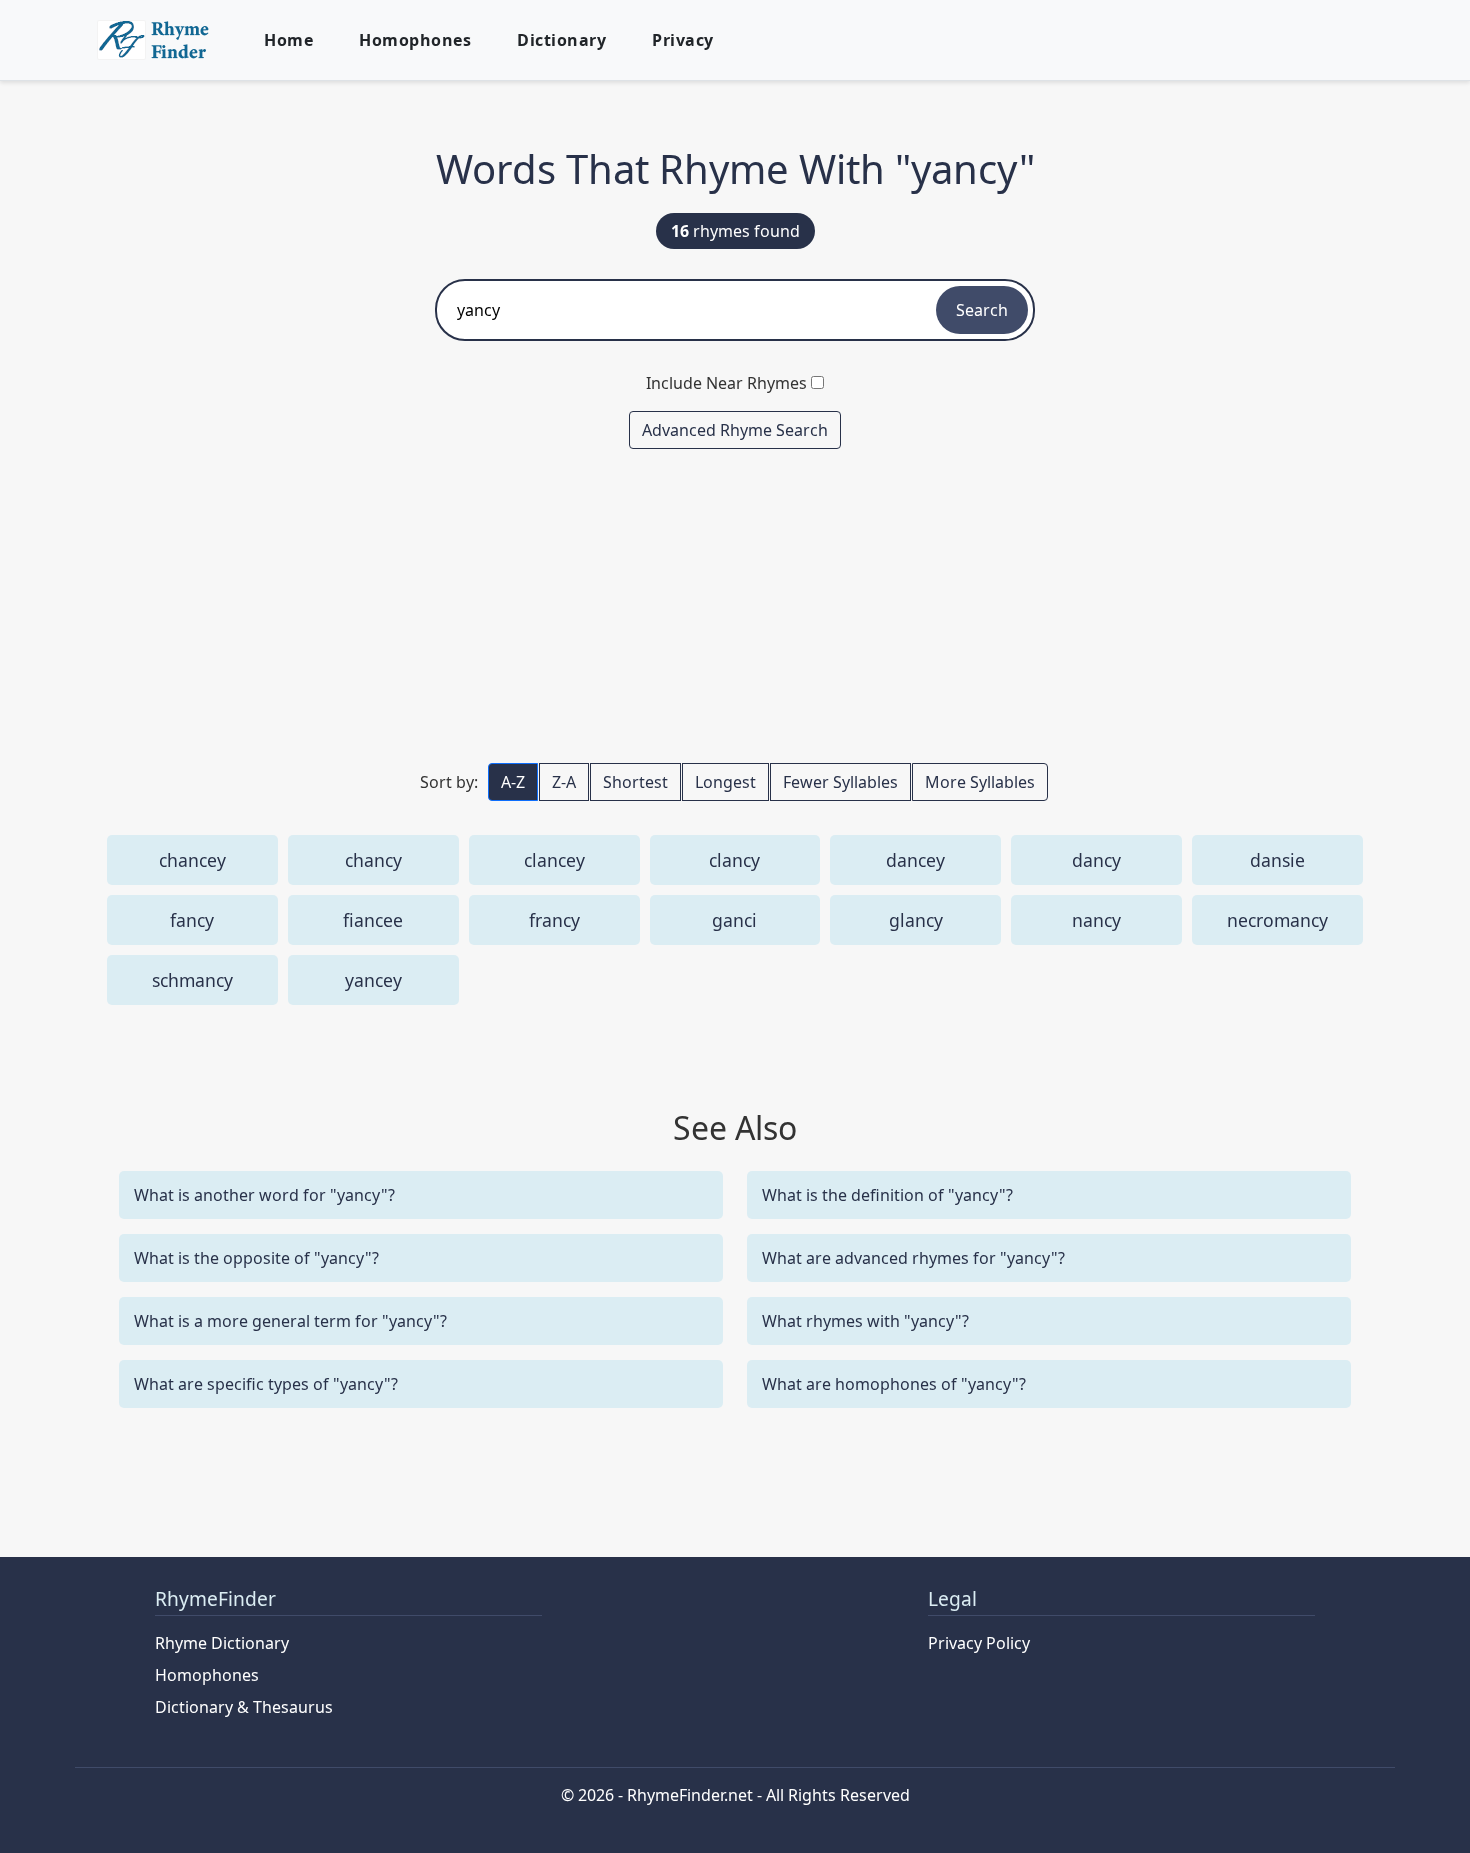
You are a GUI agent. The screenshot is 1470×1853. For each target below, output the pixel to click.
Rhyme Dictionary (222, 1643)
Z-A (564, 782)
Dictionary (561, 40)
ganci (734, 920)
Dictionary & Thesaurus (244, 1707)
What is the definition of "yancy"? (887, 1195)
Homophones (415, 40)
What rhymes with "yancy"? (865, 1321)
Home (288, 40)
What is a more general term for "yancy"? (290, 1321)
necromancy (1277, 920)
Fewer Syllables (840, 782)
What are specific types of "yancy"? (266, 1384)
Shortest (635, 782)
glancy (916, 920)
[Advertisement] (735, 605)
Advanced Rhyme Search (735, 430)
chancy (373, 860)
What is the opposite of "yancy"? (256, 1258)
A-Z (513, 782)
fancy (192, 920)
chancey (192, 860)
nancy (1096, 920)
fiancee (373, 920)
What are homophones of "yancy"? (894, 1384)
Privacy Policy (979, 1643)
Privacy (683, 40)
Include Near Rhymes (726, 383)
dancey (915, 860)
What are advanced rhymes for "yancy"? (913, 1258)
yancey (373, 980)
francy (554, 920)
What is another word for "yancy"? (264, 1195)
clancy (734, 860)
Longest (725, 782)
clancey (554, 860)
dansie (1277, 860)
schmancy (192, 980)
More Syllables (980, 782)
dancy (1096, 860)
